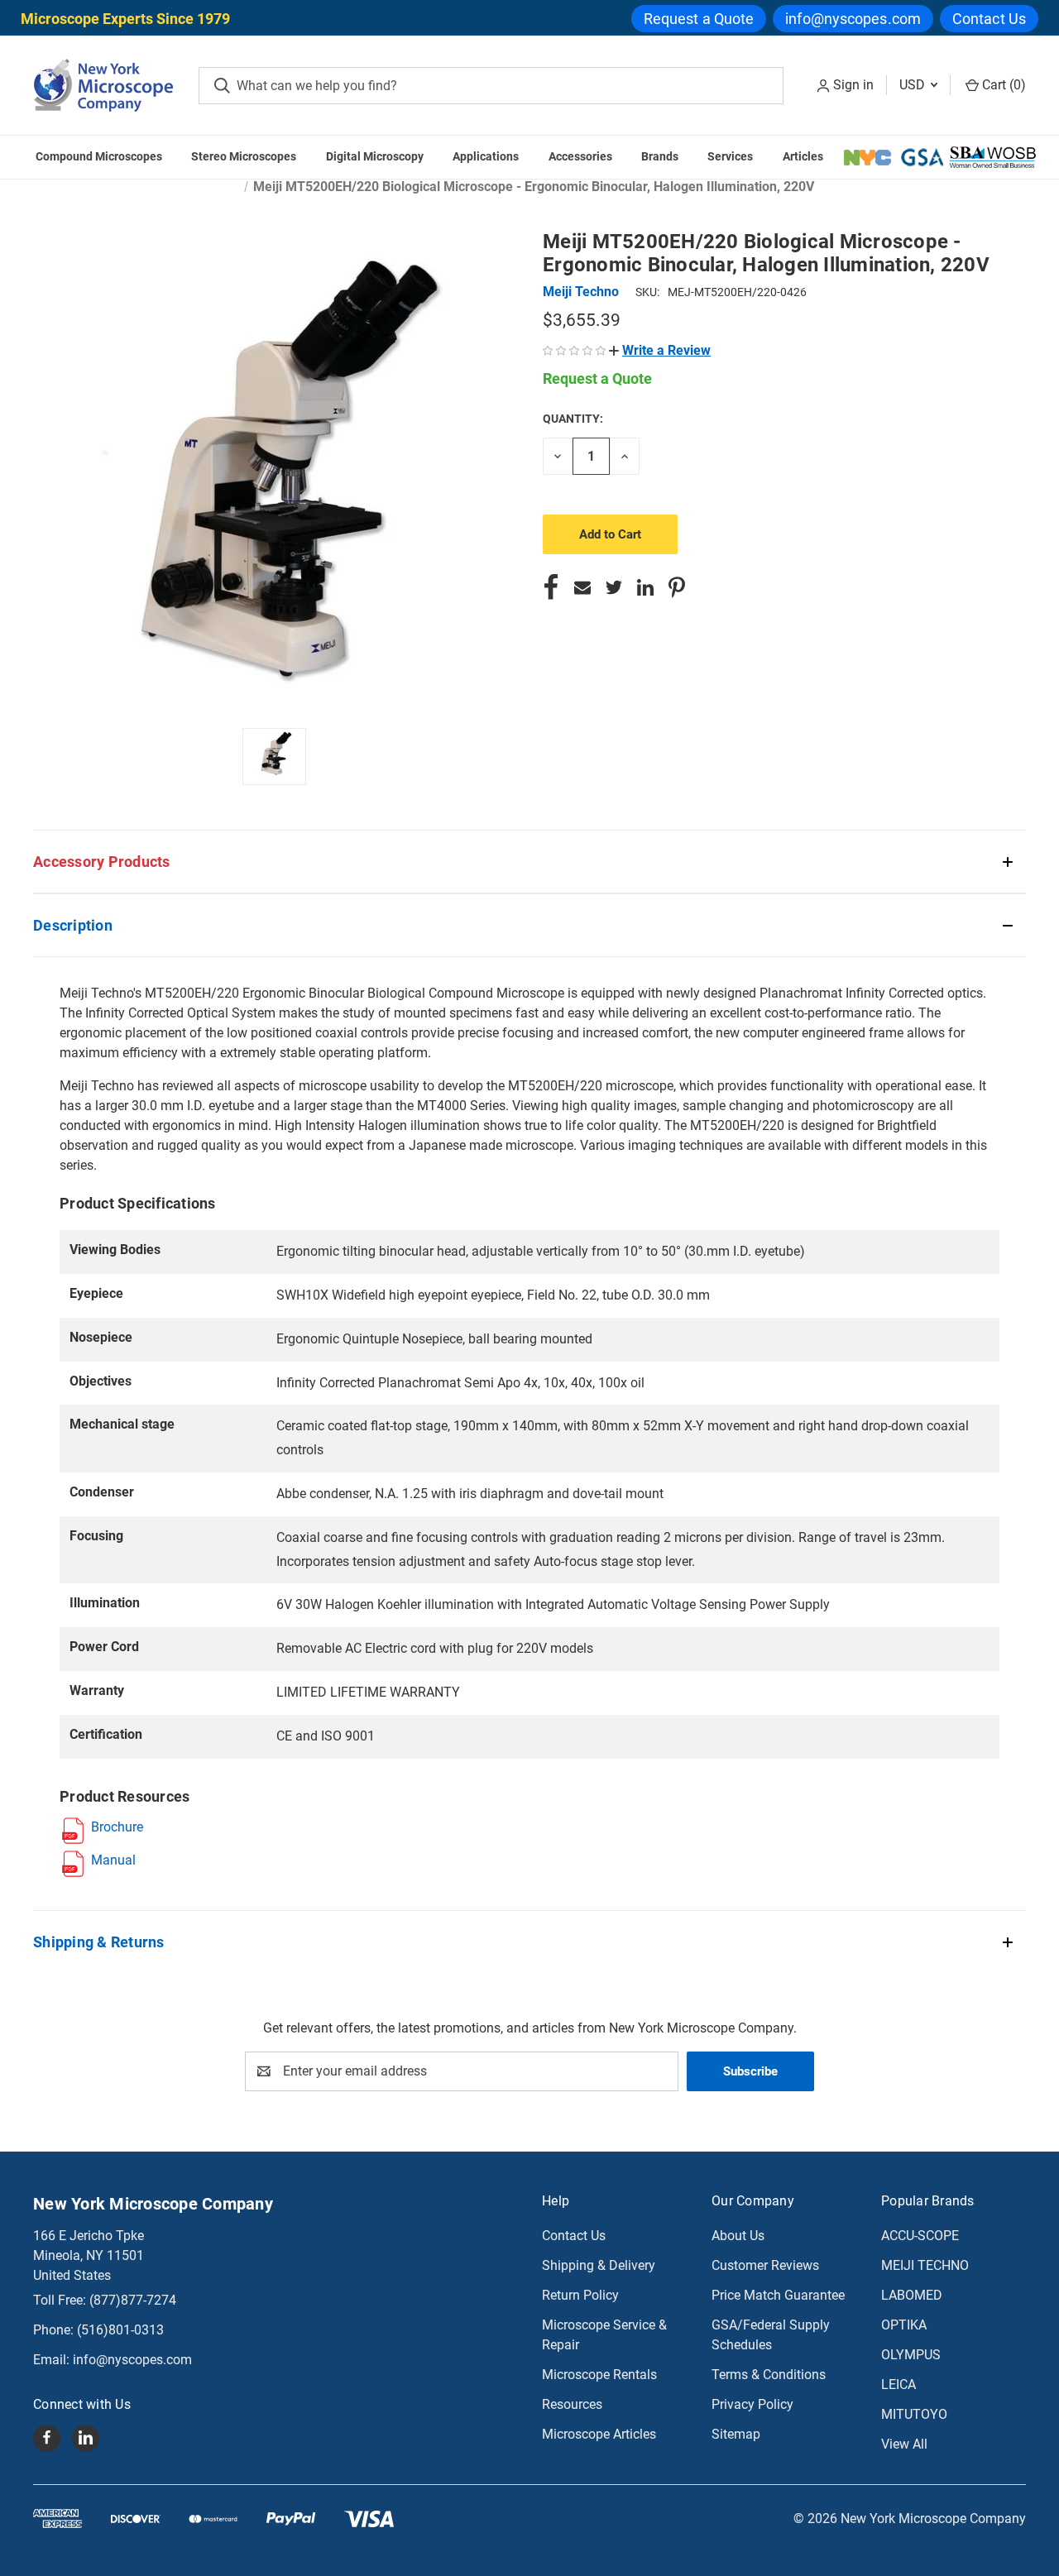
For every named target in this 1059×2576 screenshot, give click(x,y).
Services (730, 156)
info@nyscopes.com (853, 19)
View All (904, 2444)
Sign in (853, 85)
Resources (572, 2404)
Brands (660, 156)
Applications (486, 156)
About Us (738, 2236)
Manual (113, 1860)
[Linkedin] (645, 587)
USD (914, 85)
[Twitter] (614, 587)
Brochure (117, 1827)
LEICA (898, 2384)
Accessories (580, 156)
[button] (660, 350)
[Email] (582, 587)
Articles (803, 156)
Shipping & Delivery (599, 2265)
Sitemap (736, 2434)
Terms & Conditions (769, 2375)
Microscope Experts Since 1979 (125, 19)
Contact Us (989, 19)
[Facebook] (551, 587)
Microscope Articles (599, 2434)
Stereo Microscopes (244, 156)
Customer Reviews (765, 2265)
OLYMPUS (911, 2355)
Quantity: (573, 419)
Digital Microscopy (375, 156)
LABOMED (912, 2295)
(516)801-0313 (120, 2330)
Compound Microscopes (99, 156)
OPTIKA (904, 2325)
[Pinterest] (677, 587)
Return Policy (580, 2295)
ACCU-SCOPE (920, 2236)
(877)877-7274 (133, 2300)
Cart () (1002, 85)
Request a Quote (699, 19)
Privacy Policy (752, 2404)
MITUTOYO (914, 2414)
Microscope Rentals (599, 2375)
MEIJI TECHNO (925, 2265)
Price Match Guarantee (778, 2295)
